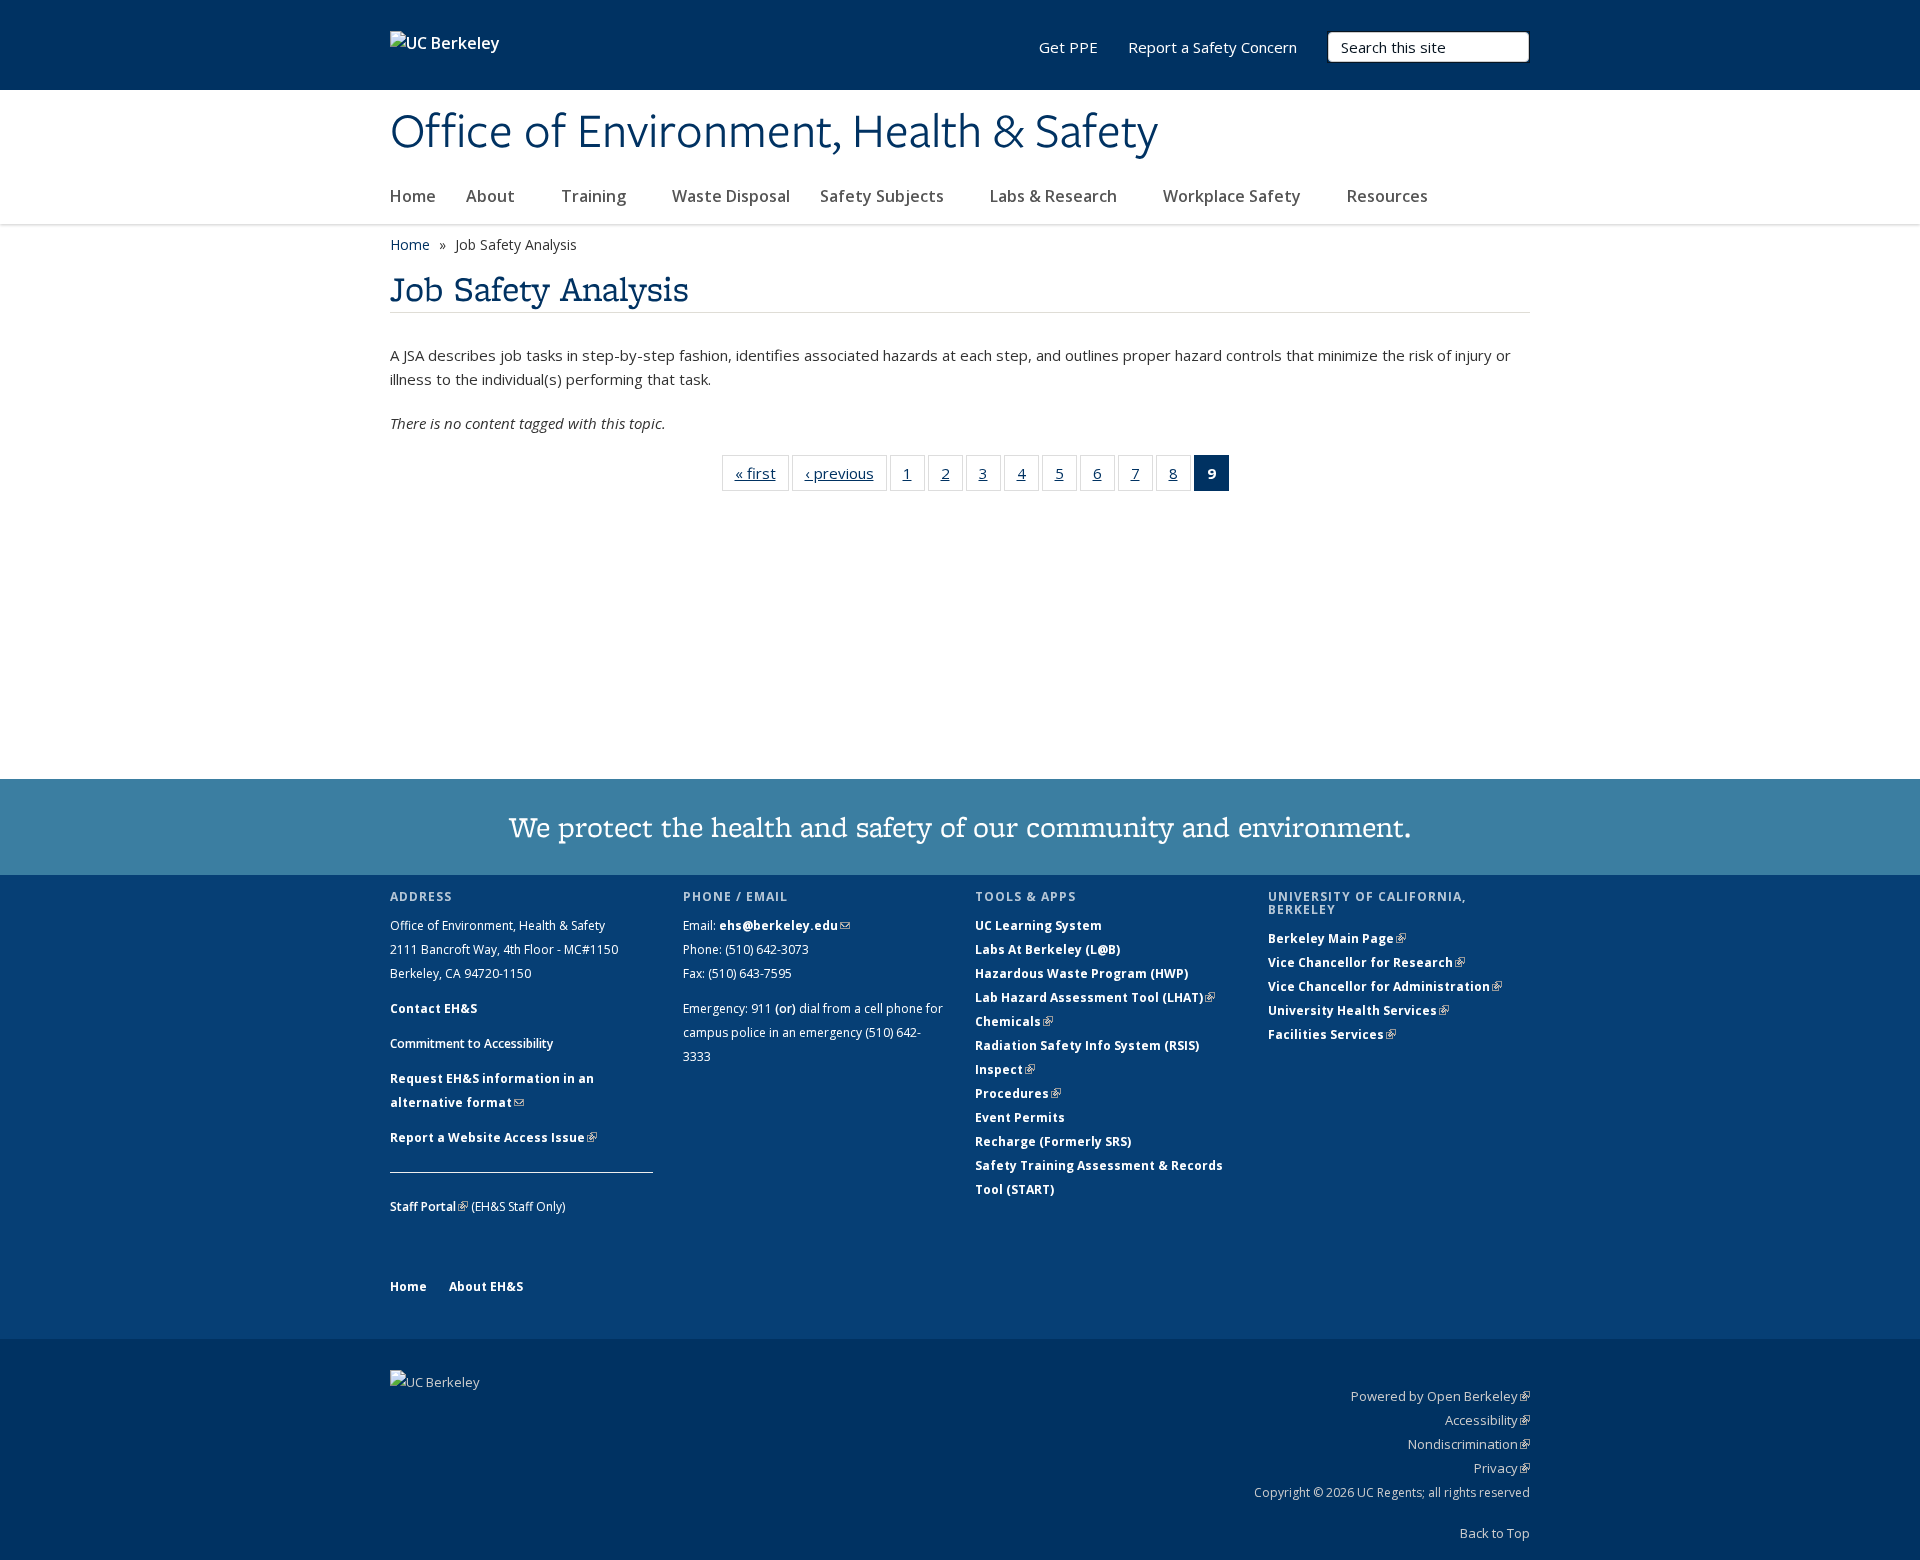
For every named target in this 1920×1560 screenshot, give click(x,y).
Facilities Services (1332, 1034)
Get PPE (1068, 47)
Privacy (1502, 1468)
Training (595, 196)
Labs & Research (1055, 196)
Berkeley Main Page (1337, 938)
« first (762, 477)
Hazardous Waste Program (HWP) (1081, 973)
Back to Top (1495, 1533)
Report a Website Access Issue (493, 1137)
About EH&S (486, 1286)
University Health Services (1358, 1010)
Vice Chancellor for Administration (1385, 986)
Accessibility (1487, 1420)
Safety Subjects (884, 196)
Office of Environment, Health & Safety (774, 133)
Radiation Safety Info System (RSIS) (1087, 1045)
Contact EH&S (433, 1008)
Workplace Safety (1234, 196)
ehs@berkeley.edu (784, 925)
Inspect (1005, 1069)
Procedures (1018, 1093)
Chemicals (1014, 1021)
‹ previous (846, 477)
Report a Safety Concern (1212, 47)
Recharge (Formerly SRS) (1053, 1141)
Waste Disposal (731, 196)
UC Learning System (1038, 925)
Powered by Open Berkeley (1440, 1396)
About (492, 196)
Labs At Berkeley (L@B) (1047, 949)
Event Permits (1020, 1117)
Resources (1389, 196)
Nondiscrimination (1469, 1444)
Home (413, 196)
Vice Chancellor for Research (1366, 962)
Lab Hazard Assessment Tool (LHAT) (1095, 997)
